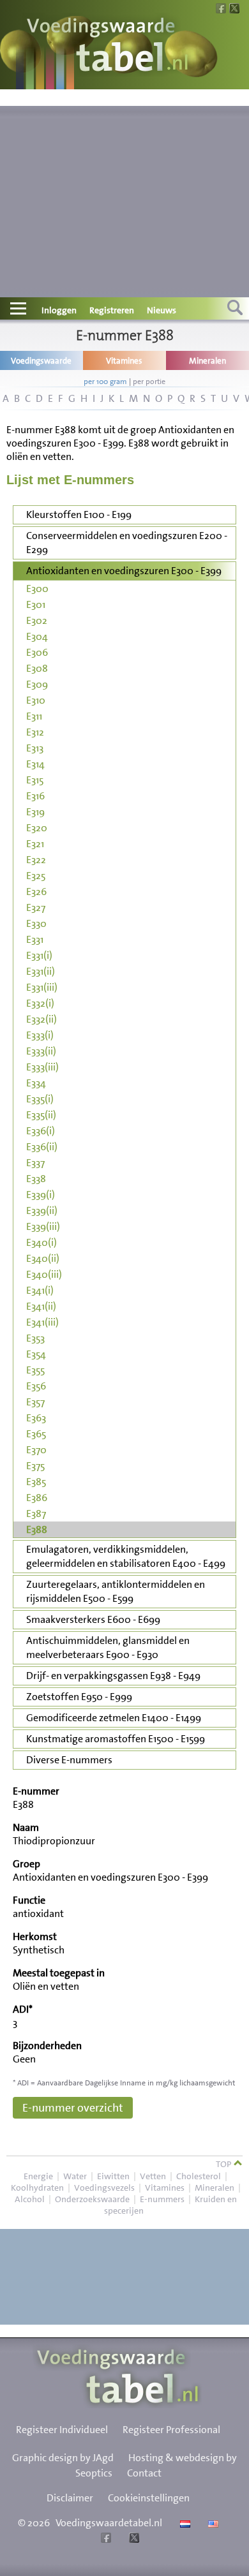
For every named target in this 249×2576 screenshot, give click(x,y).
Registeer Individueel (62, 2430)
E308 (37, 668)
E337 (35, 1163)
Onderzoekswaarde (92, 2199)
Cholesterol (199, 2176)
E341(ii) (41, 1306)
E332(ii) (41, 1019)
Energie (38, 2176)
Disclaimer (70, 2498)
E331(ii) (41, 971)
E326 (36, 892)
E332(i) (40, 1003)
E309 (37, 684)
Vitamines (165, 2187)
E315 (35, 780)
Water (75, 2176)
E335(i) (40, 1099)
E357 (35, 1402)
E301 (36, 604)
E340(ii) (43, 1258)
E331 (35, 939)
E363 (36, 1418)
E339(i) (41, 1195)
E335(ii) (41, 1115)
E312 (35, 732)
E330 (36, 923)
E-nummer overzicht (73, 2108)
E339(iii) (43, 1226)
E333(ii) (41, 1051)
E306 (37, 652)
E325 (36, 876)
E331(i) (39, 955)
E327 (36, 907)
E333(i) (40, 1035)
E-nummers (162, 2199)
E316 (35, 796)
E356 (36, 1386)
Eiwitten (113, 2176)
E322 (36, 860)
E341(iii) (42, 1322)
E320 (37, 828)
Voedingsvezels (104, 2187)
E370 (36, 1450)
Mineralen (215, 2187)
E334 (36, 1083)
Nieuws (162, 310)
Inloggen (59, 310)
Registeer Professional (171, 2430)
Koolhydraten (37, 2187)
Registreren (112, 310)
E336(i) (41, 1131)
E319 (35, 812)
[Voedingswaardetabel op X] (132, 2539)
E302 (37, 620)
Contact (144, 2473)
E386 (37, 1498)
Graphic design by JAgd (63, 2458)
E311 (34, 716)
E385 (36, 1482)
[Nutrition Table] (212, 2523)
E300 (37, 588)
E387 (36, 1514)
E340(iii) (44, 1274)
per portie (149, 381)
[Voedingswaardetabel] (108, 46)
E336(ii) (42, 1147)
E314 (35, 764)
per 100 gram (105, 381)
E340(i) (41, 1242)
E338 (36, 1179)
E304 (37, 636)
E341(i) (40, 1290)
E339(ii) (42, 1210)
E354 (36, 1354)
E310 (36, 700)
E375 (35, 1466)
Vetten (153, 2176)
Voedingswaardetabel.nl (109, 2523)
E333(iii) (42, 1067)
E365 (36, 1434)
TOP (224, 2164)
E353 (35, 1338)
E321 (35, 844)
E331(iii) (42, 987)
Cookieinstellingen (149, 2498)
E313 (35, 748)
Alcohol (30, 2199)
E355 (35, 1370)
